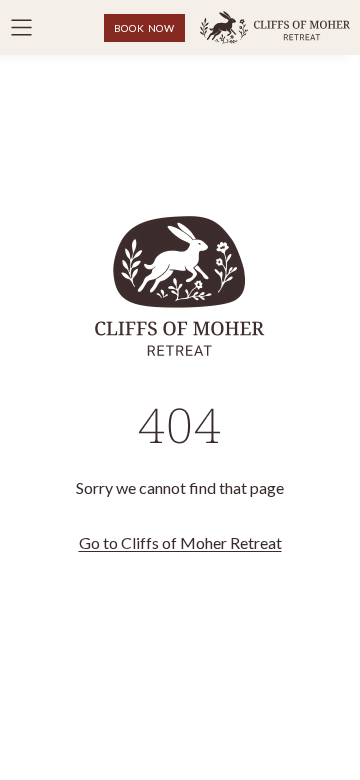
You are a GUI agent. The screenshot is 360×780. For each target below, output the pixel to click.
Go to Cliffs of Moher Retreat (180, 542)
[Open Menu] (21, 27)
